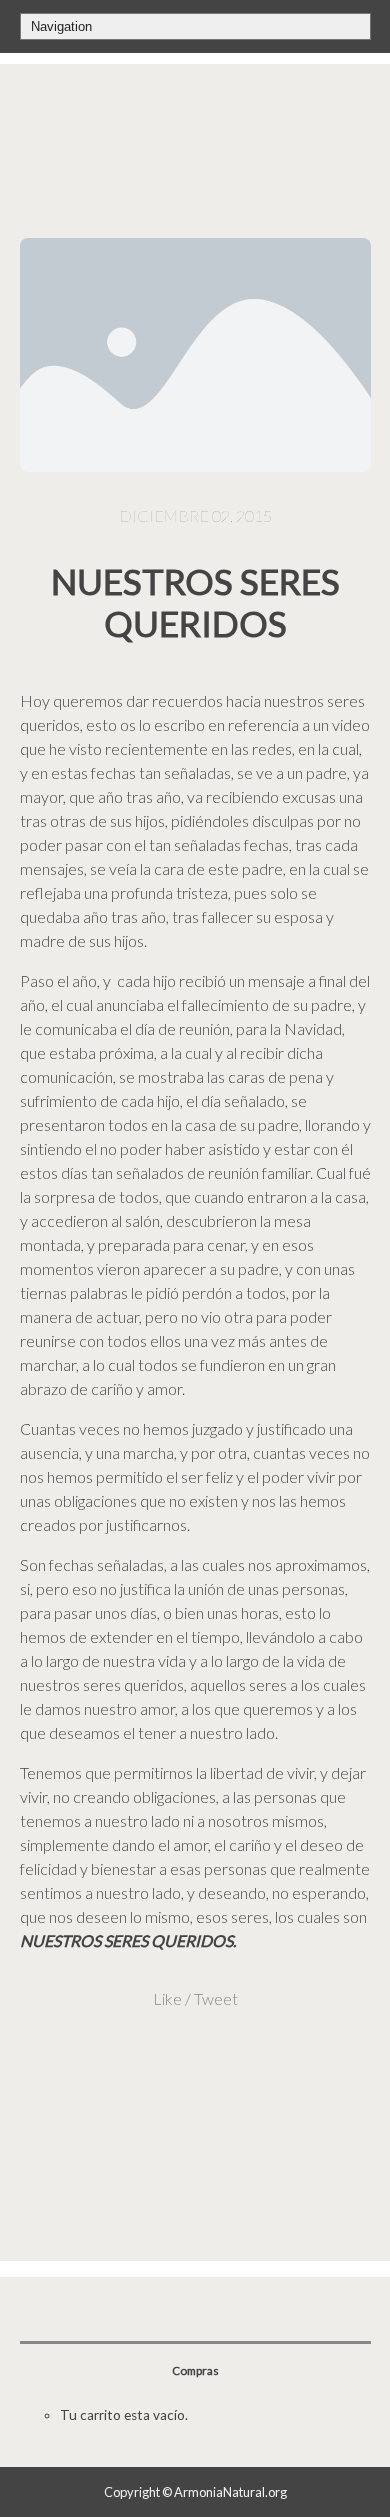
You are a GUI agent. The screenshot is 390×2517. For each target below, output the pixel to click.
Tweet (216, 1998)
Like (167, 1998)
